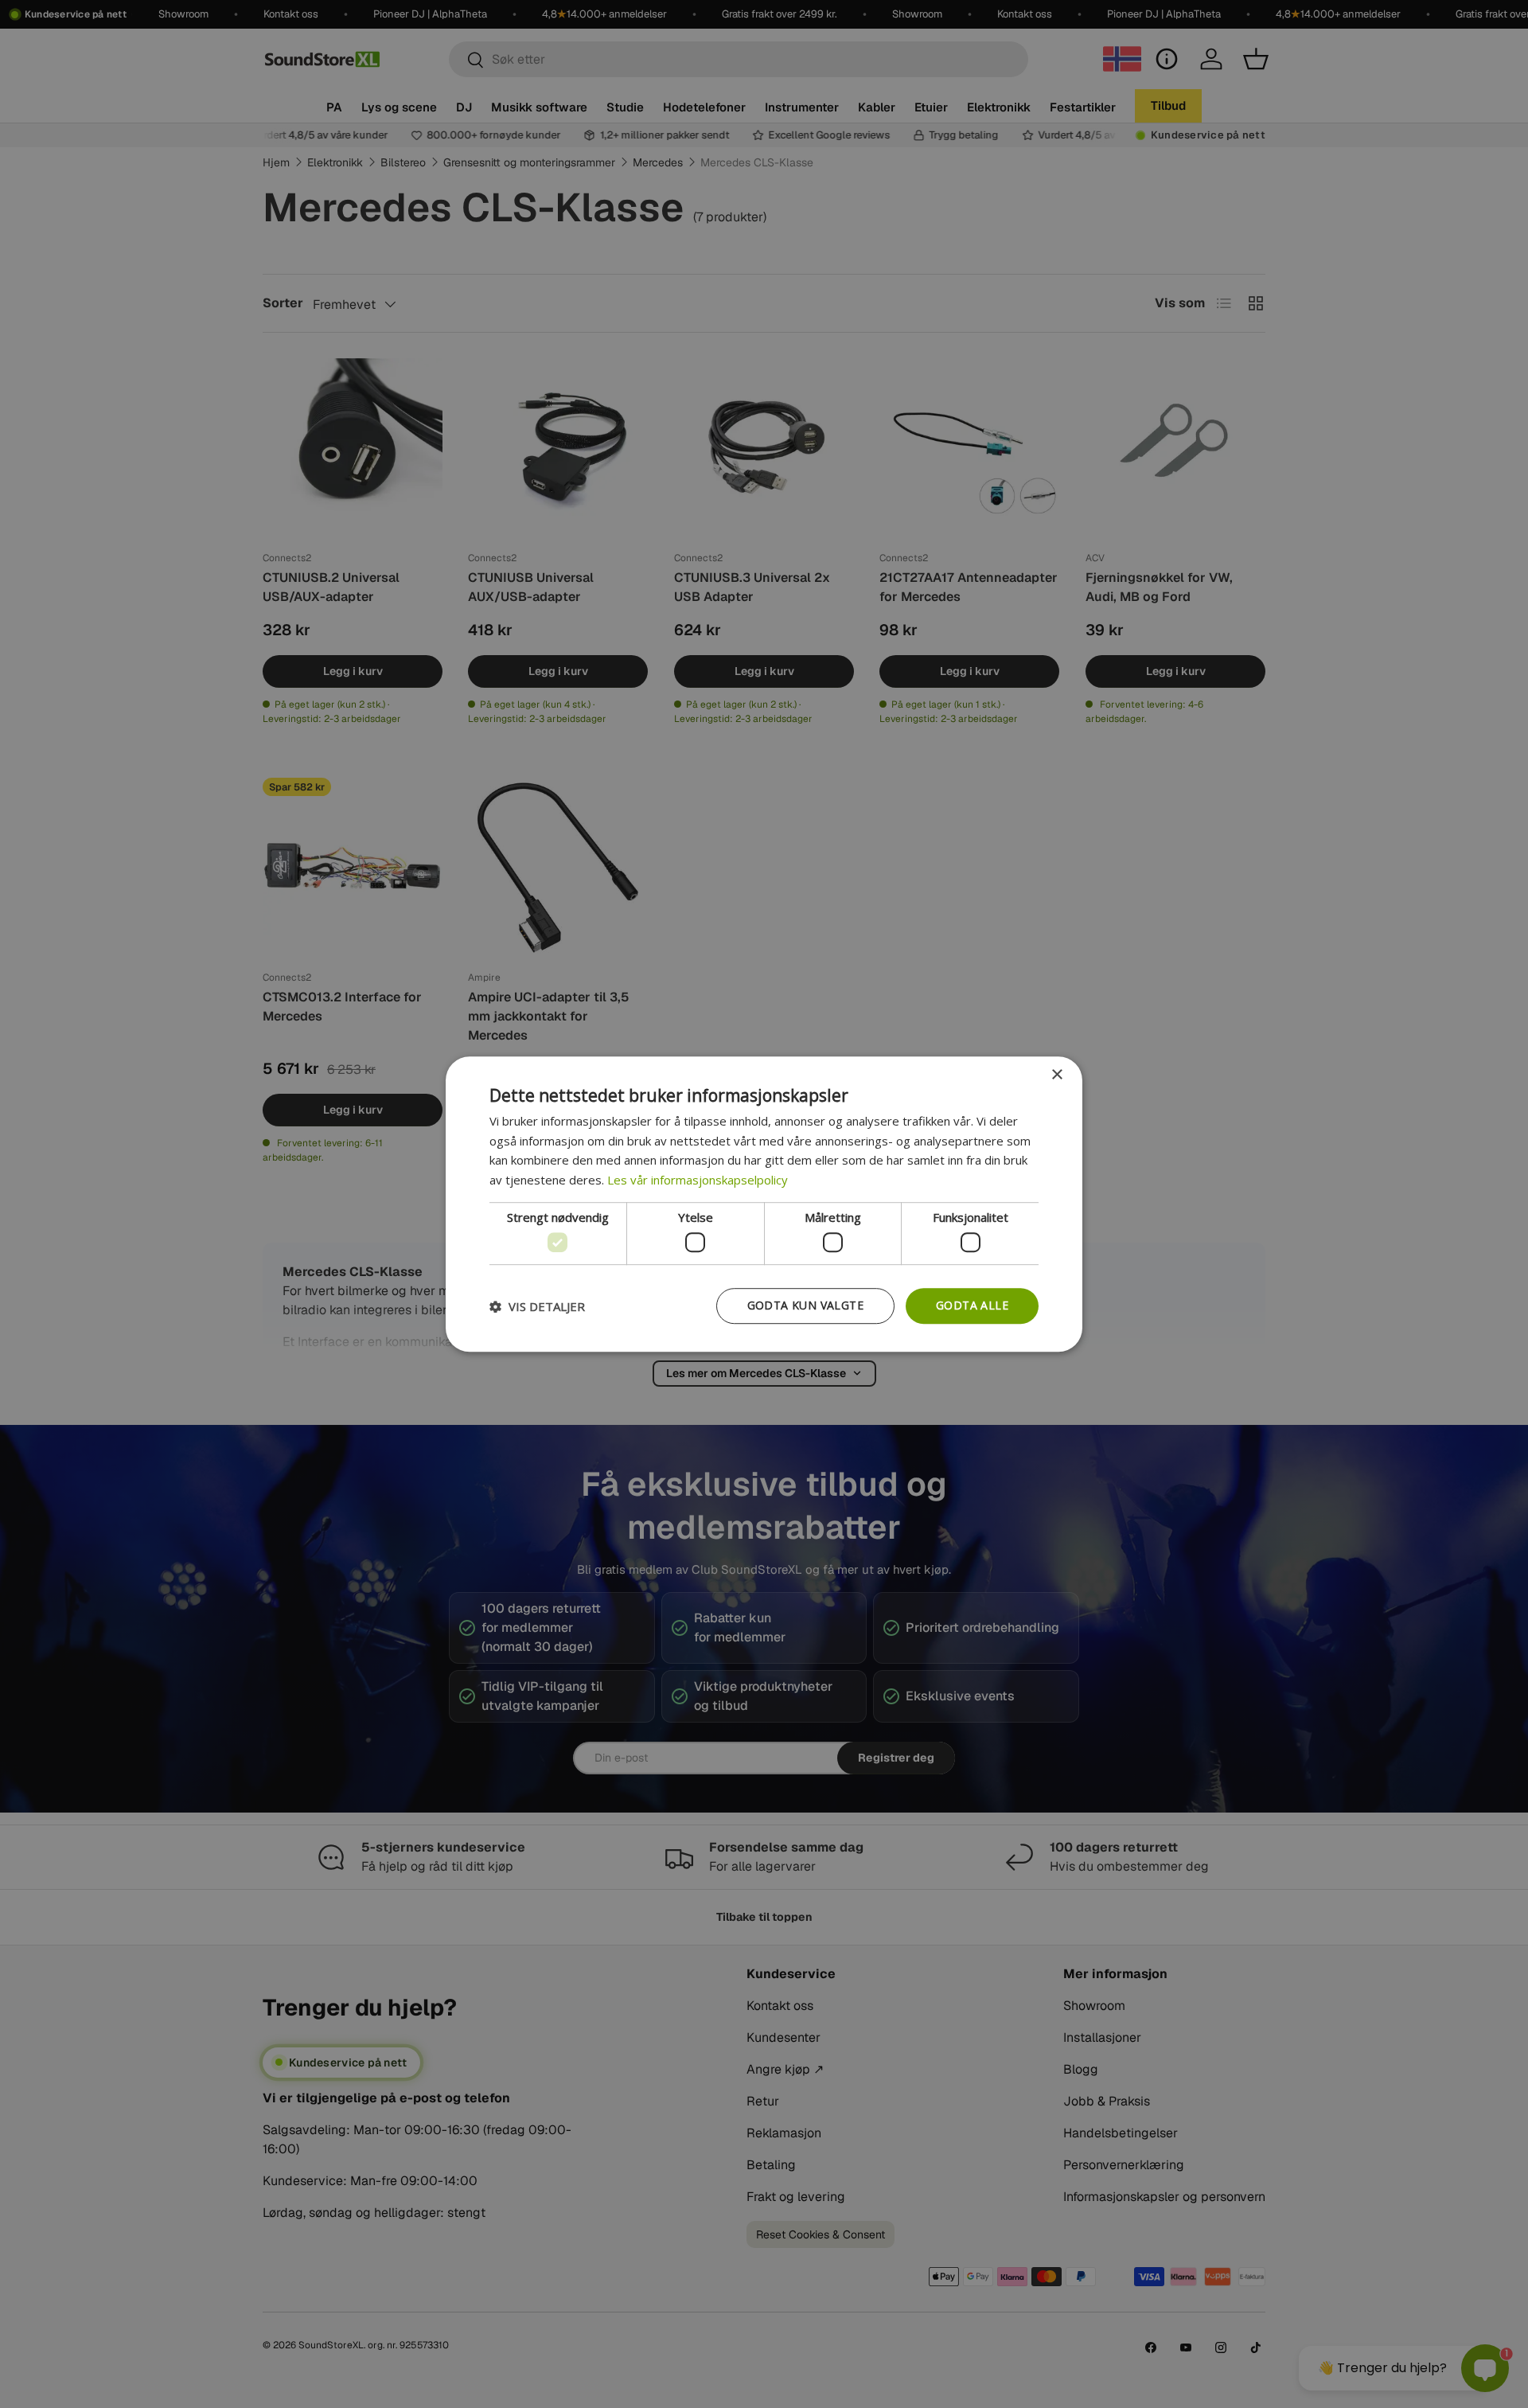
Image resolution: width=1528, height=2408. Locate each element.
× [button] (1056, 1075)
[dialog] (764, 1204)
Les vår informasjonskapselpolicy (698, 1180)
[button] (537, 1306)
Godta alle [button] (972, 1306)
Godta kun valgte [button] (805, 1306)
